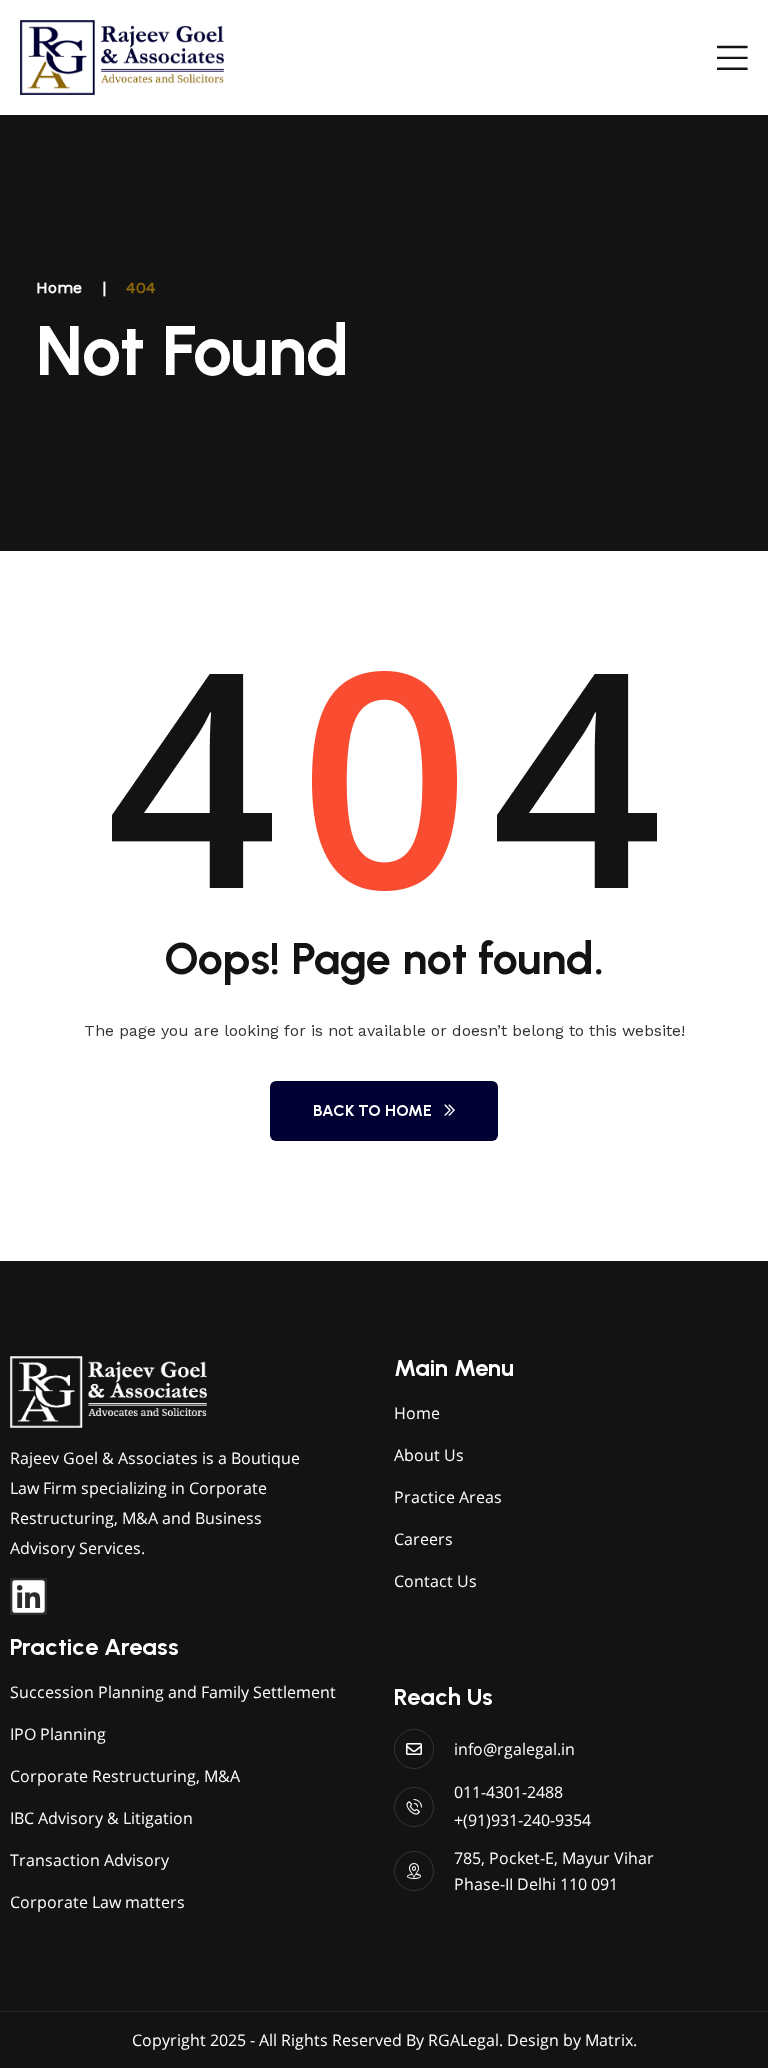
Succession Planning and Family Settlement (173, 1692)
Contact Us (435, 1581)
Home (59, 287)
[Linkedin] (28, 1596)
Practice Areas (448, 1497)
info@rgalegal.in (514, 1749)
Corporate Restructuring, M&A (125, 1776)
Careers (423, 1539)
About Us (429, 1455)
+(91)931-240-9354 (522, 1820)
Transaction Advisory (89, 1860)
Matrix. (611, 2040)
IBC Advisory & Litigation (101, 1818)
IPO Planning (58, 1734)
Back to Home (372, 1110)
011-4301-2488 (508, 1792)
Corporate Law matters (97, 1902)
